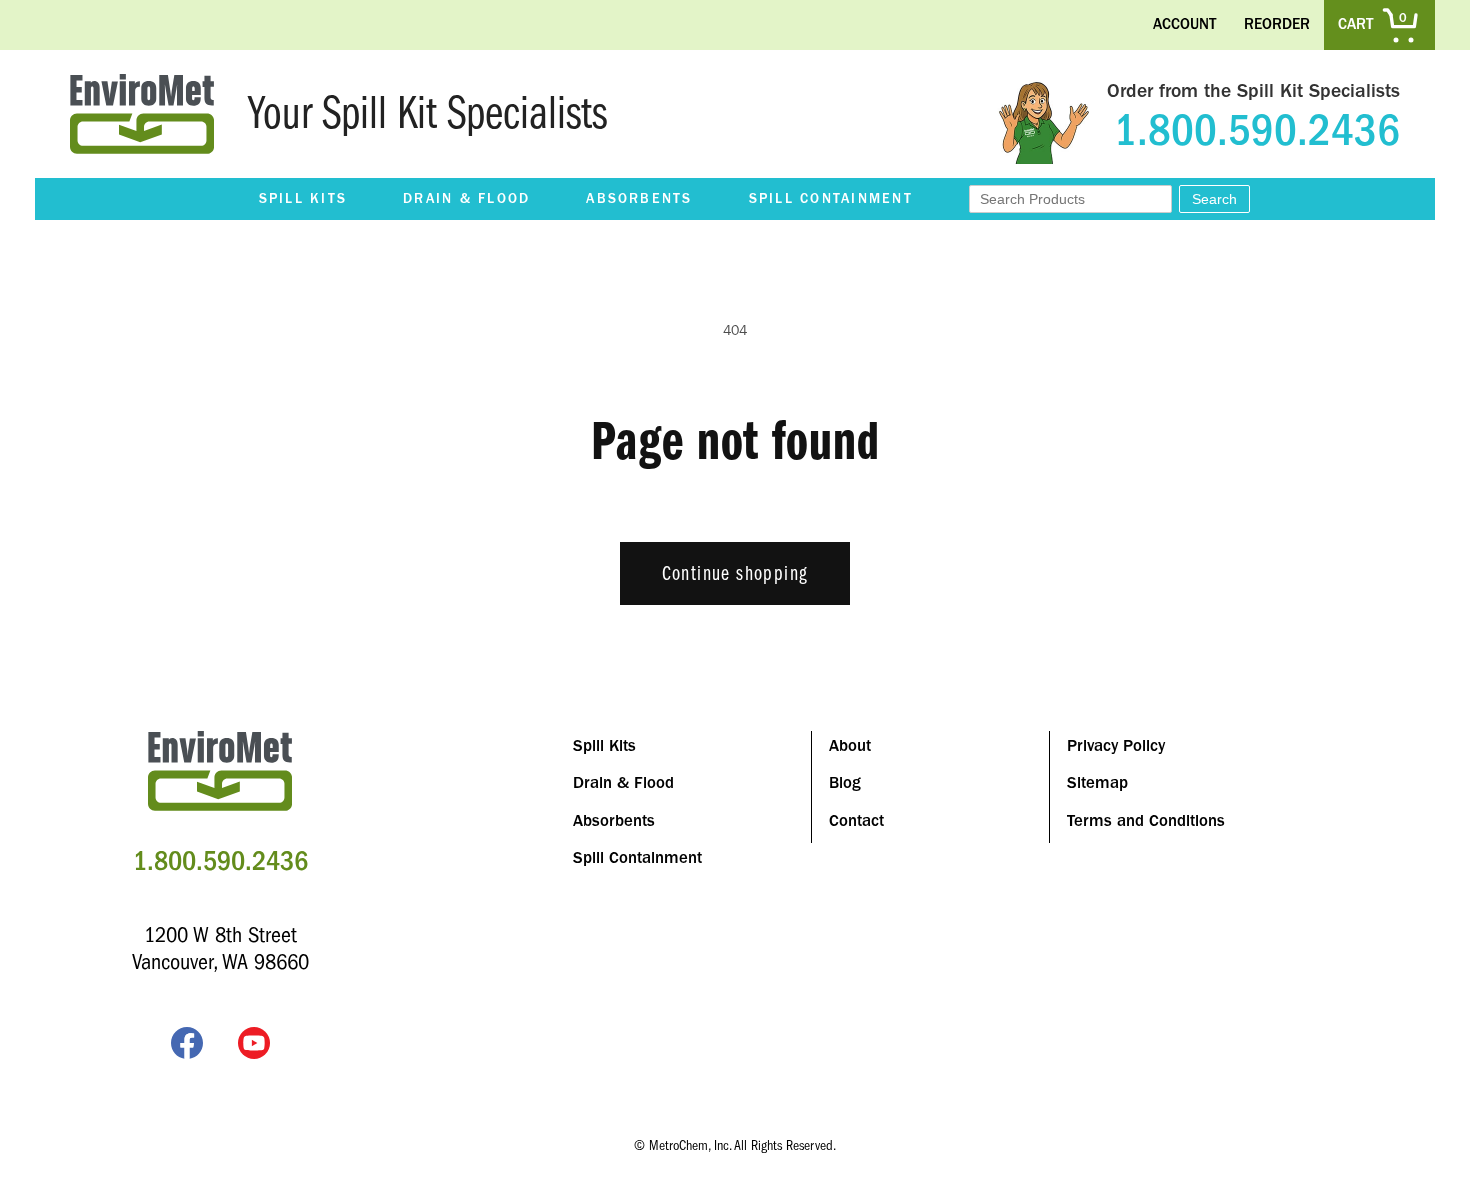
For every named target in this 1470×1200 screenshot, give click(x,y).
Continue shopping (735, 573)
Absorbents (639, 199)
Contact (856, 820)
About (850, 745)
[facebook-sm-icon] (187, 1047)
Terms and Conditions (1146, 820)
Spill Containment (831, 199)
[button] (303, 199)
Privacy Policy (1116, 745)
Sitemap (1097, 782)
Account (1184, 24)
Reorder (1277, 24)
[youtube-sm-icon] (254, 1047)
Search (1214, 199)
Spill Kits (303, 199)
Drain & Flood (466, 199)
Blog (845, 782)
